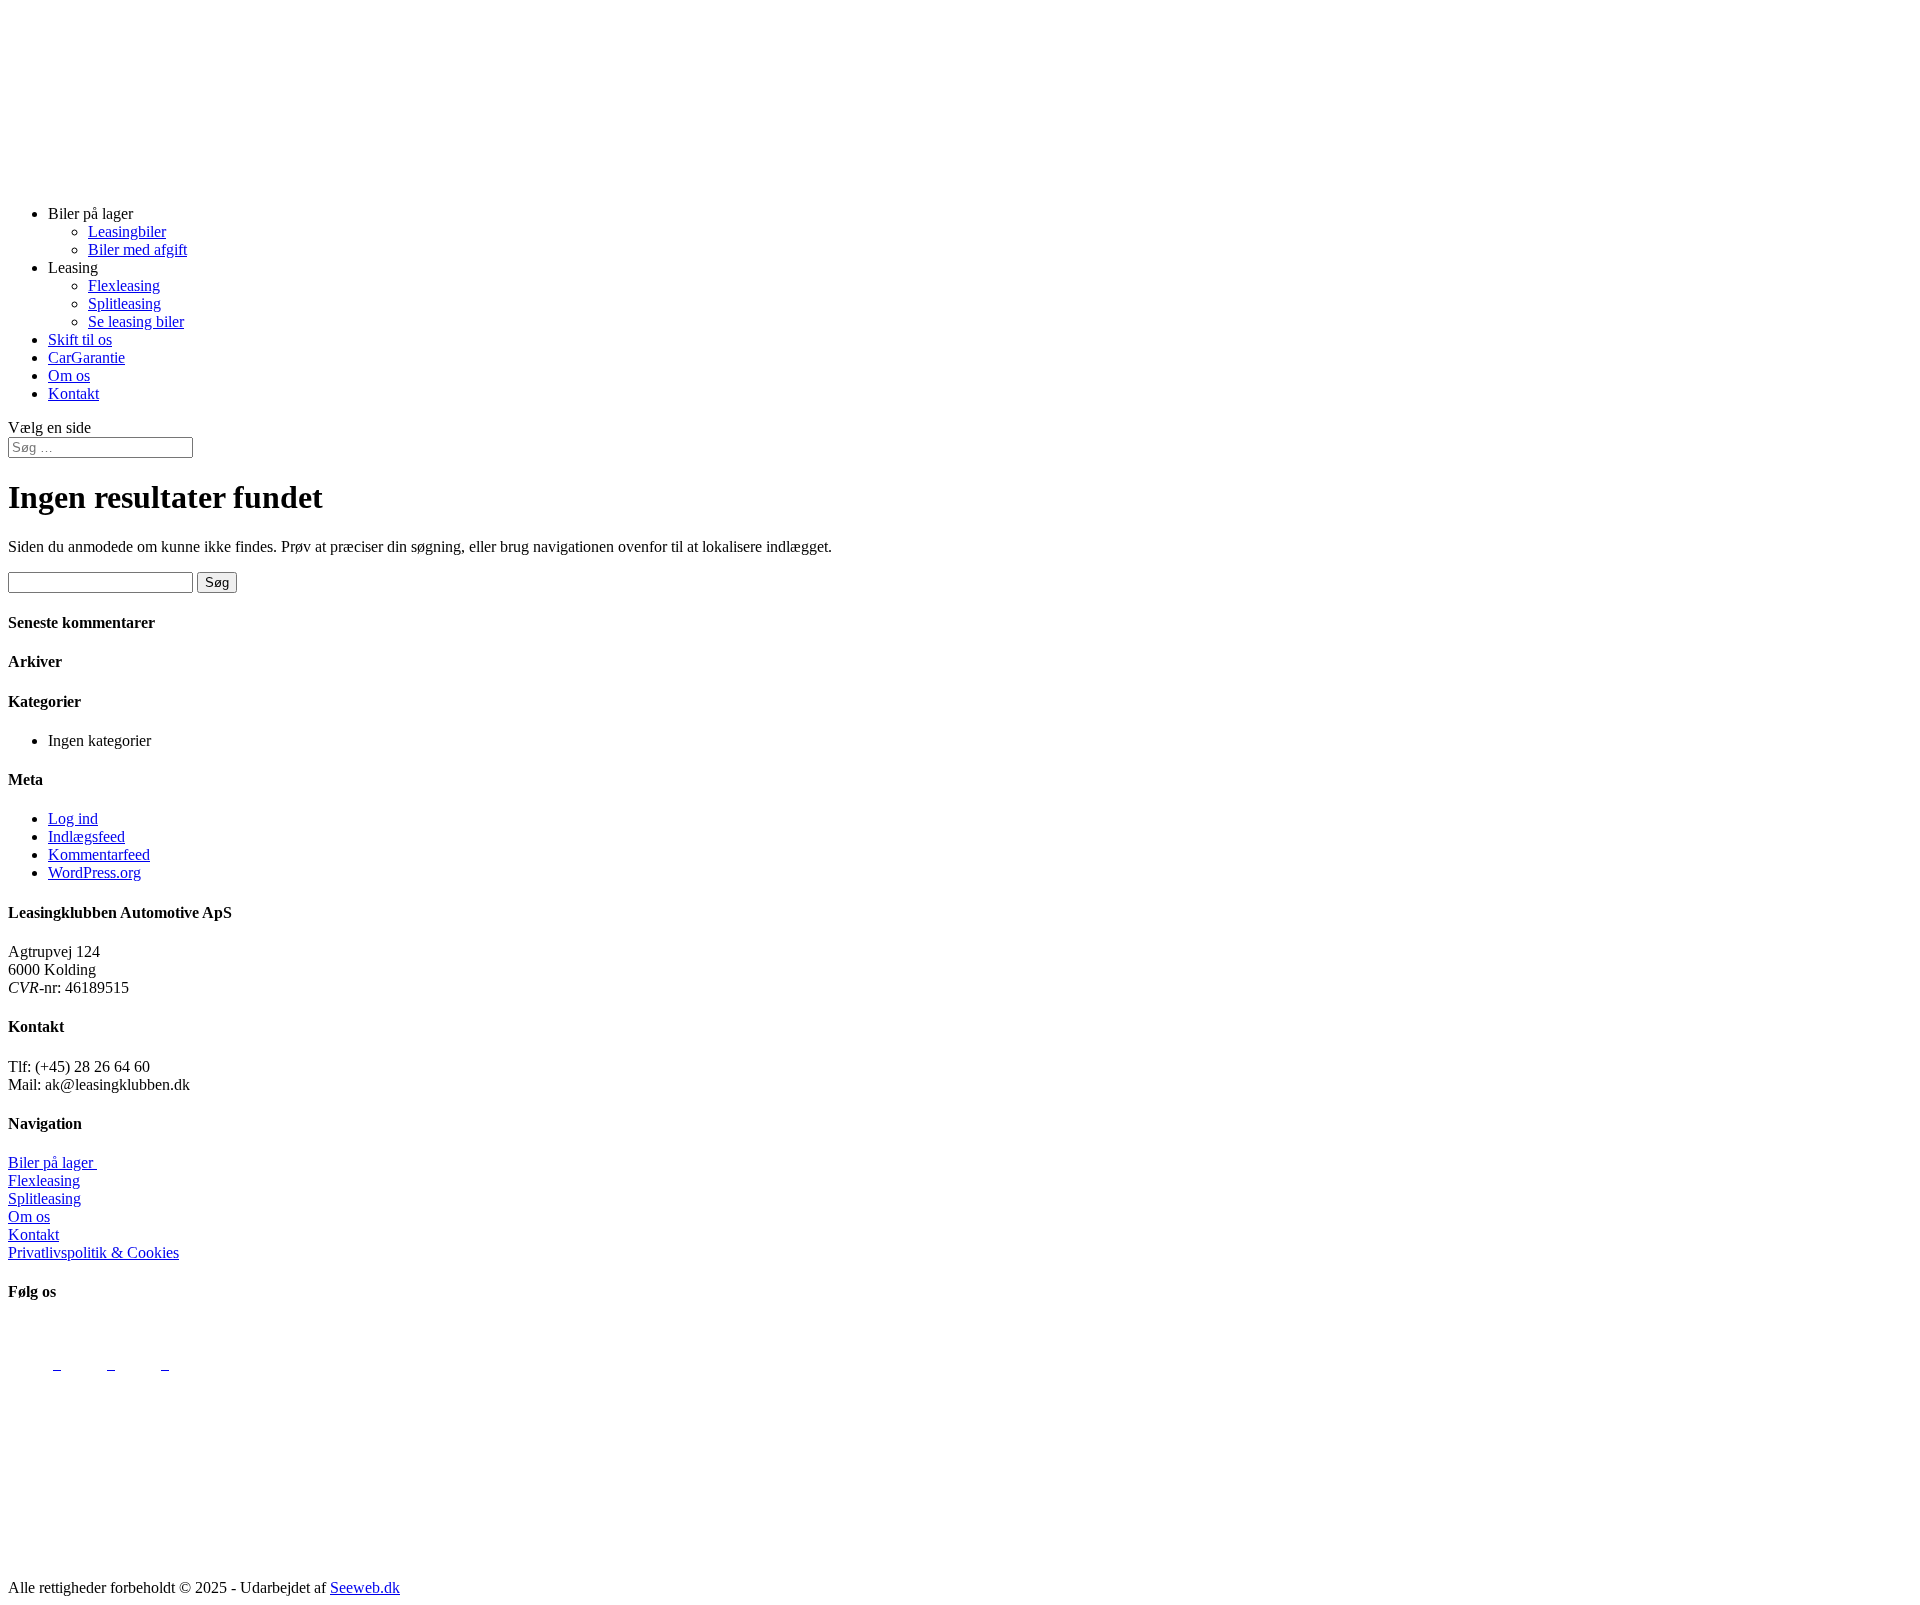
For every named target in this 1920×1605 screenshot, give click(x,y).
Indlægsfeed (86, 836)
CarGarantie (86, 357)
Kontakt (73, 393)
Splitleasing (124, 303)
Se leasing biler (136, 321)
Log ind (73, 818)
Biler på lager (52, 1162)
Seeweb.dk (365, 1587)
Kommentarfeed (99, 854)
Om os (69, 375)
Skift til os (80, 339)
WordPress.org (94, 872)
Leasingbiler (127, 231)
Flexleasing (124, 285)
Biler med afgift (137, 249)
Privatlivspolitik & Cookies (93, 1252)
